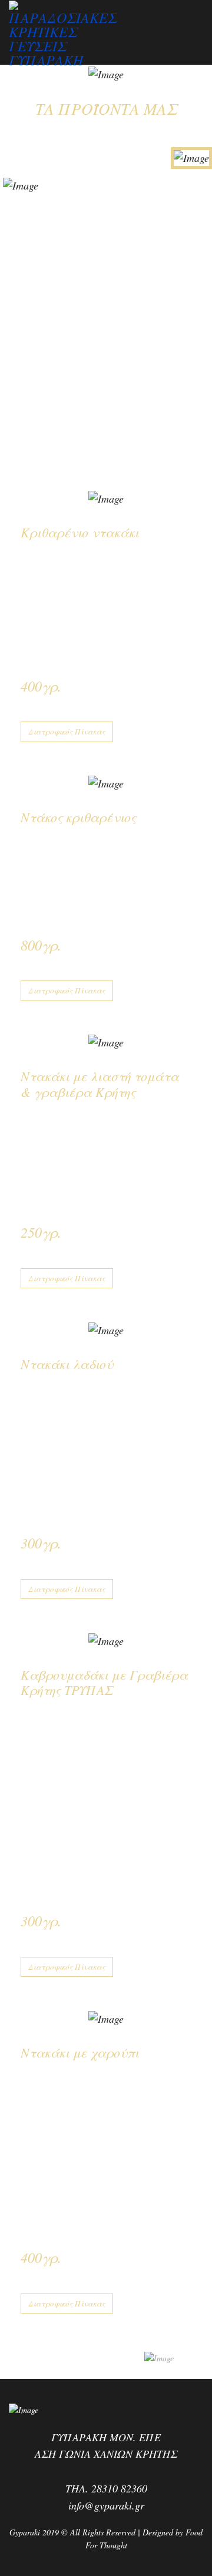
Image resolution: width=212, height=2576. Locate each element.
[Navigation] (198, 28)
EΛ (7, 80)
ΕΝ (20, 80)
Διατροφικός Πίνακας (67, 732)
